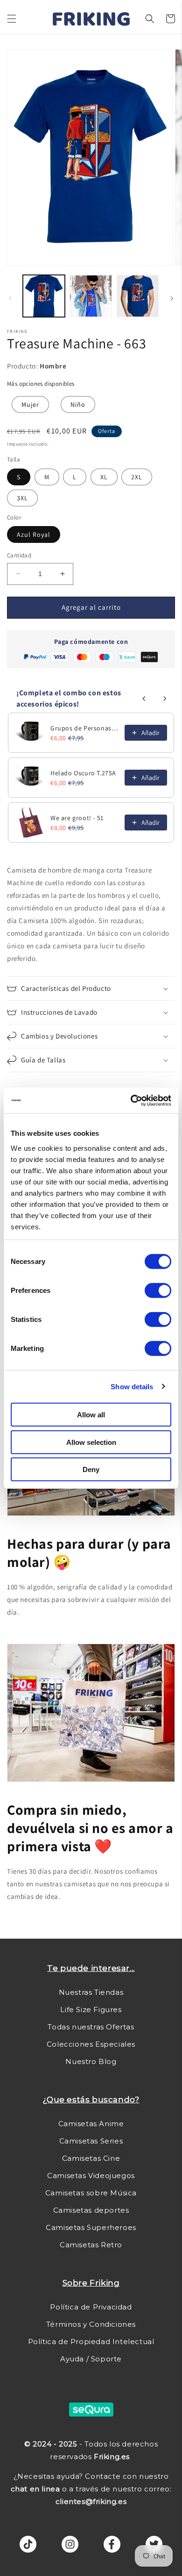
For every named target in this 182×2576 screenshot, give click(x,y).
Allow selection (91, 1442)
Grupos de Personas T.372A (85, 728)
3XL (22, 498)
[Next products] (165, 699)
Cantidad (19, 555)
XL (104, 477)
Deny (91, 1469)
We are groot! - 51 (77, 818)
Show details (132, 1386)
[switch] (158, 1291)
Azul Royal (34, 534)
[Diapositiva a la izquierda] (10, 298)
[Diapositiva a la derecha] (172, 298)
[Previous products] (144, 699)
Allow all (91, 1415)
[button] (12, 19)
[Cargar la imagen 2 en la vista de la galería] (91, 296)
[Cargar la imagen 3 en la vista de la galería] (138, 296)
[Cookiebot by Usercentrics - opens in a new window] (131, 1100)
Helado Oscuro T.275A (83, 773)
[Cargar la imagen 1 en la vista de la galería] (44, 296)
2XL (137, 477)
